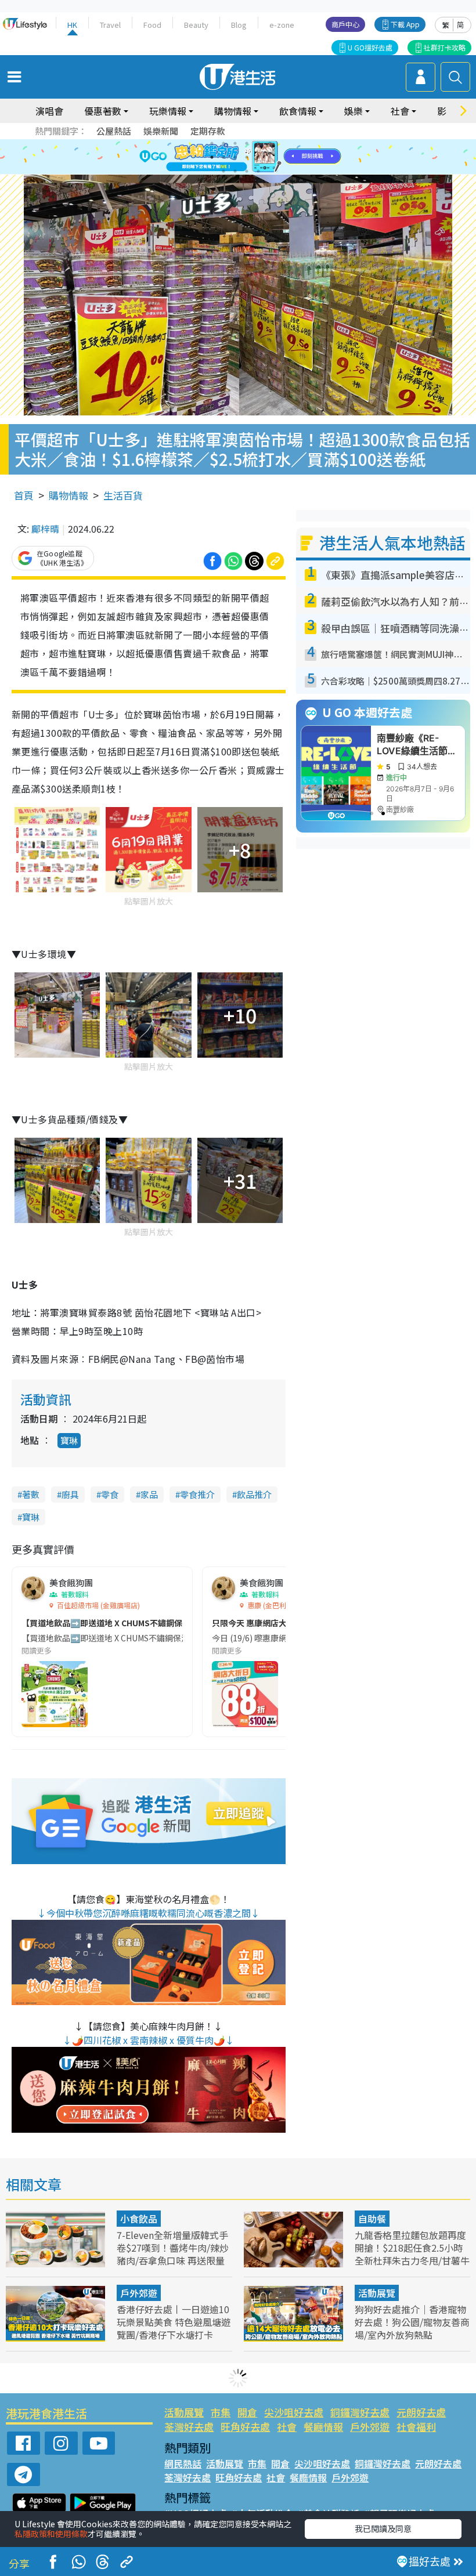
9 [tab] (235, 157)
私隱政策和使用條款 (51, 2534)
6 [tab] (270, 143)
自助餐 (372, 2219)
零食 (110, 1494)
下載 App (405, 24)
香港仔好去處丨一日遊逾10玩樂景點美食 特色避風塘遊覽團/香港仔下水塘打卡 (174, 2322)
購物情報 (68, 495)
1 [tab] (212, 143)
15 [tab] (247, 171)
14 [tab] (235, 171)
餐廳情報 (323, 2427)
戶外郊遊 (139, 2293)
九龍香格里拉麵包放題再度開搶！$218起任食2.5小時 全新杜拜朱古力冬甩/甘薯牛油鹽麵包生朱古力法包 (412, 2254)
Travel (110, 25)
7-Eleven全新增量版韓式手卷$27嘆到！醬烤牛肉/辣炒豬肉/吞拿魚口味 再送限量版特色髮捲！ (173, 2254)
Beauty (196, 25)
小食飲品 (139, 2219)
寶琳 (69, 1440)
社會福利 (416, 2427)
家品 (149, 1494)
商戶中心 (345, 24)
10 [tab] (247, 157)
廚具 (70, 1494)
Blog (239, 25)
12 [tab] (270, 157)
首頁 (24, 495)
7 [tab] (212, 157)
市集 (221, 2412)
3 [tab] (235, 143)
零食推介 (197, 1494)
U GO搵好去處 (370, 47)
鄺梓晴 (45, 529)
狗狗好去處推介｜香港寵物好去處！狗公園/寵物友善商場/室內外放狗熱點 (412, 2322)
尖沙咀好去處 (294, 2412)
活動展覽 (377, 2293)
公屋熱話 (114, 131)
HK (72, 25)
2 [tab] (223, 143)
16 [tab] (258, 171)
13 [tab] (223, 171)
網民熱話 (183, 2463)
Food (152, 25)
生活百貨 (123, 495)
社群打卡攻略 (445, 47)
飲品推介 (254, 1494)
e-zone (282, 25)
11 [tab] (258, 157)
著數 (31, 1494)
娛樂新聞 (161, 131)
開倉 (247, 2412)
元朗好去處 (421, 2412)
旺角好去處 (245, 2427)
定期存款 (208, 131)
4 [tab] (247, 143)
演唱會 (49, 111)
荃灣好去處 (189, 2427)
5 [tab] (258, 143)
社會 (287, 2427)
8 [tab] (223, 157)
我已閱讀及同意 (383, 2528)
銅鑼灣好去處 (360, 2412)
